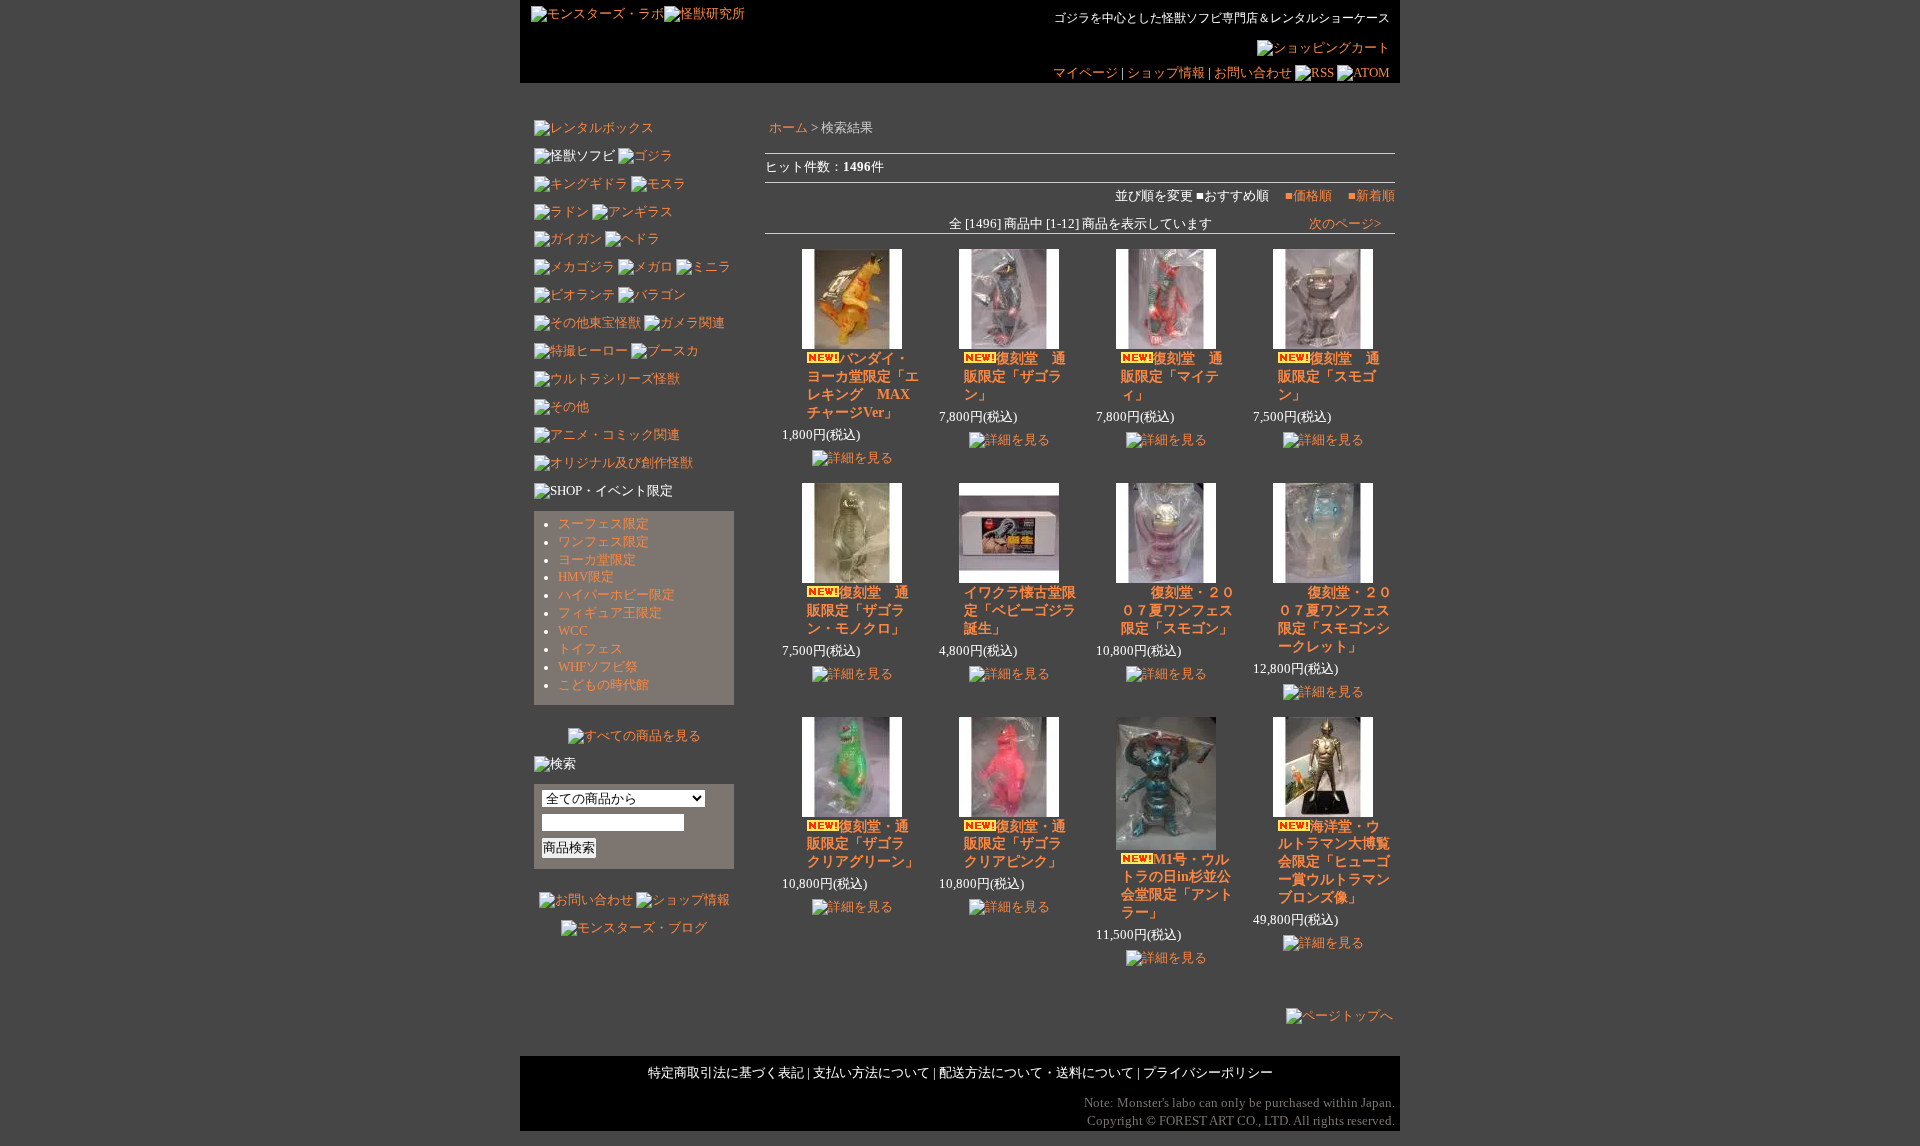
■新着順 (1371, 196)
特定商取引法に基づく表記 (726, 1073)
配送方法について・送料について (1036, 1073)
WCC (573, 631)
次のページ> (1345, 224)
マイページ (1085, 73)
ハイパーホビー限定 (616, 595)
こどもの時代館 (603, 685)
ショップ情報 (1167, 73)
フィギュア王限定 (610, 613)
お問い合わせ (1253, 73)
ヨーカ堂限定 (597, 560)
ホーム (788, 128)
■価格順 (1308, 196)
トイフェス (590, 649)
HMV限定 (586, 577)
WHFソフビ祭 (598, 667)
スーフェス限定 (603, 524)
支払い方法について (871, 1073)
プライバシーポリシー (1208, 1073)
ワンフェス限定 (603, 542)
